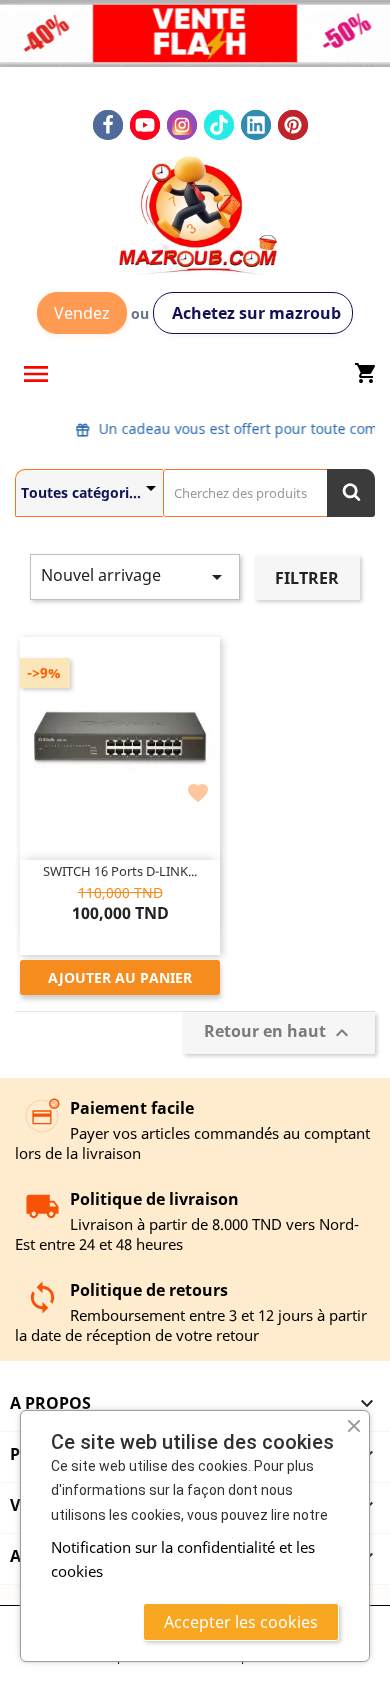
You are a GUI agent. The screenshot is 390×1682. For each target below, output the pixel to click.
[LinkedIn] (256, 125)
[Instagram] (182, 125)
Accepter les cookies (241, 1622)
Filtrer (307, 578)
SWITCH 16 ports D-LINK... (120, 871)
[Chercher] (351, 493)
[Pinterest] (293, 125)
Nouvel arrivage (135, 576)
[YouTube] (145, 125)
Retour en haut (279, 1032)
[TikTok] (219, 125)
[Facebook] (108, 125)
